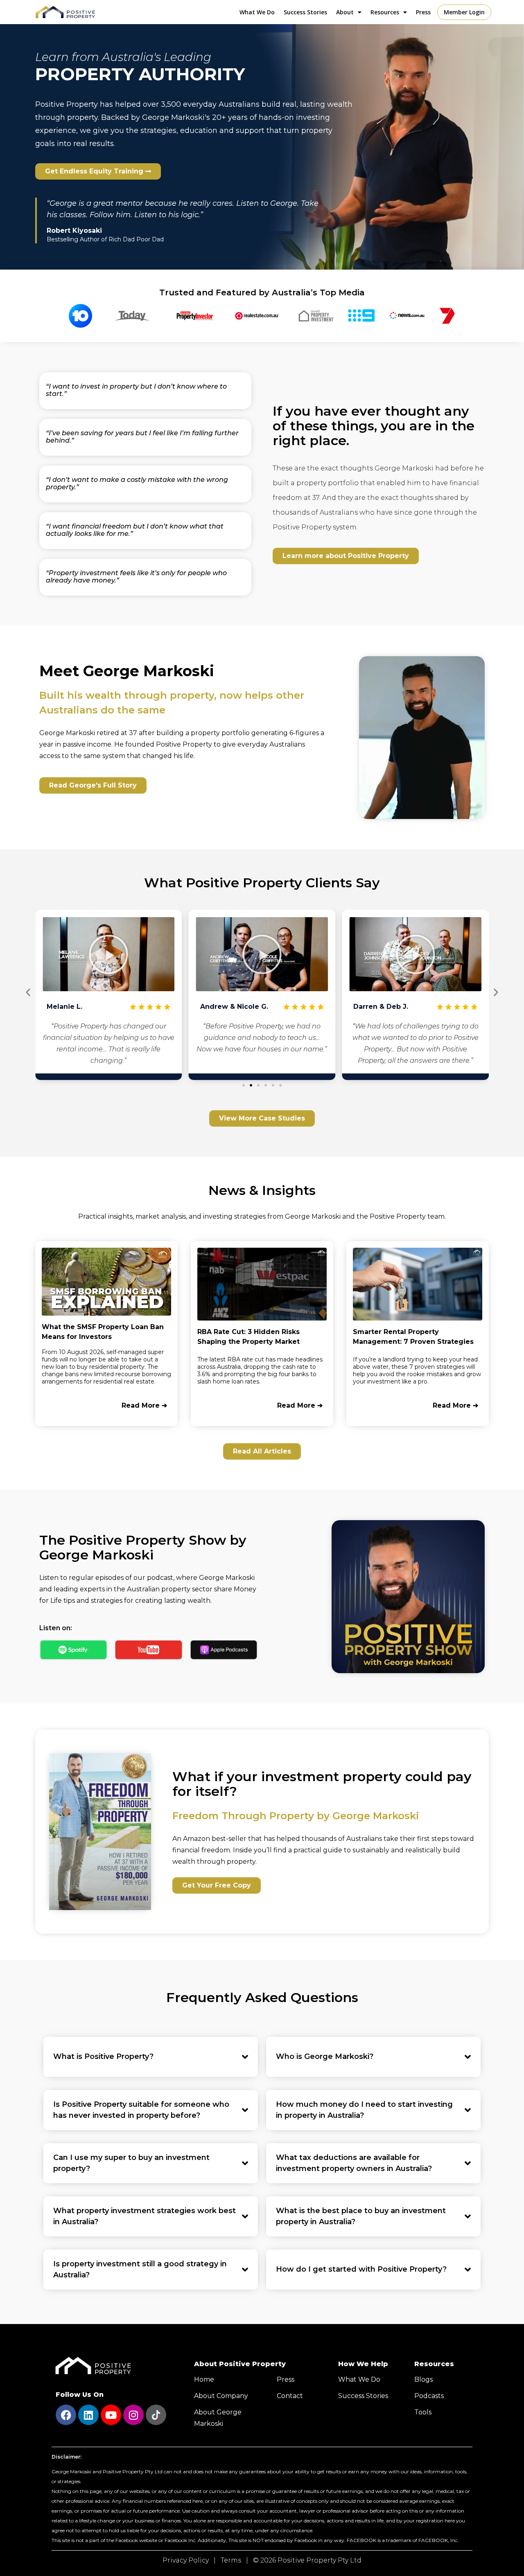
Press (423, 12)
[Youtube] (111, 2415)
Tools (423, 2412)
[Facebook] (66, 2415)
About (345, 12)
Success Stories (305, 12)
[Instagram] (133, 2415)
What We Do (257, 12)
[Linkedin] (88, 2415)
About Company (221, 2396)
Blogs (423, 2379)
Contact (290, 2396)
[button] (108, 954)
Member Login (464, 12)
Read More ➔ (144, 1405)
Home (204, 2379)
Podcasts (429, 2396)
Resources (385, 12)
